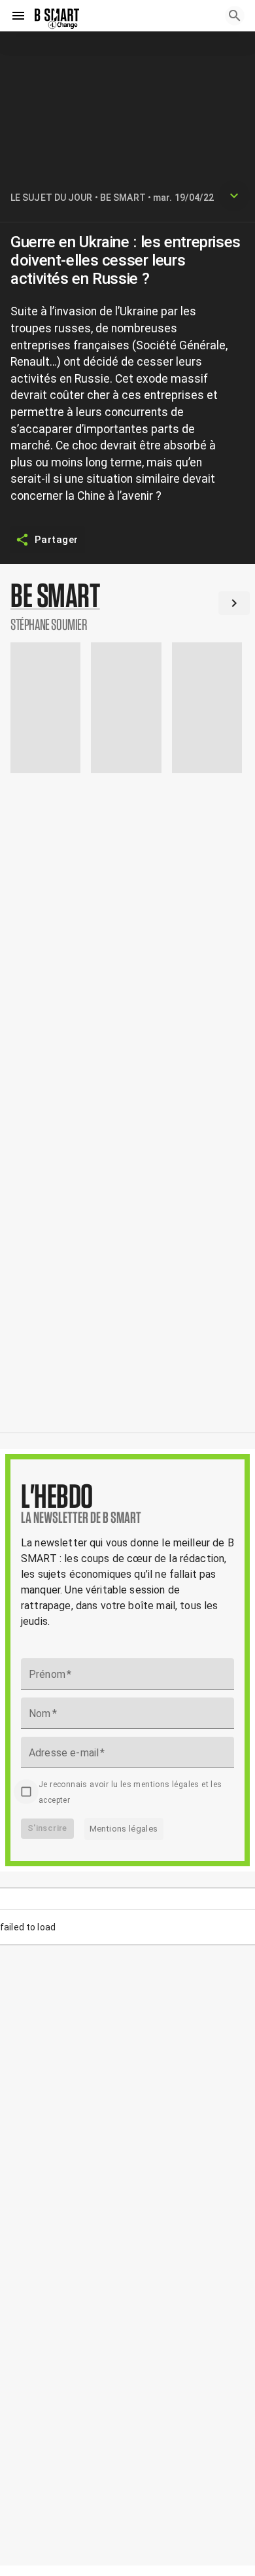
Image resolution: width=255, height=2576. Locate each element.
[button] (127, 606)
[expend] (234, 196)
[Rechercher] (235, 16)
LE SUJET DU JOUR (52, 198)
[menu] (18, 16)
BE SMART (123, 198)
